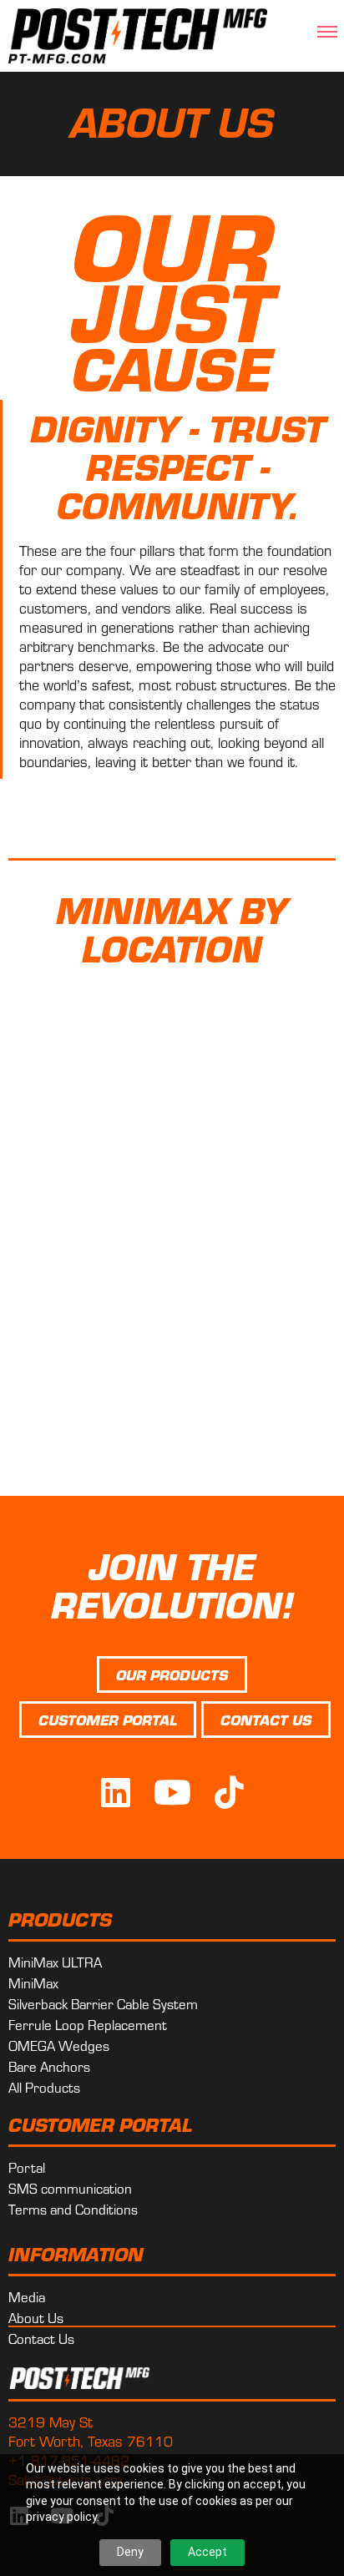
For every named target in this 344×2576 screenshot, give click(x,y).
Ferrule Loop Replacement (88, 2024)
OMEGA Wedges (59, 2045)
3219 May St (51, 2421)
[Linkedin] (115, 1792)
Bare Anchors (49, 2066)
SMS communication (70, 2188)
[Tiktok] (229, 1792)
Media (27, 2296)
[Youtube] (172, 1792)
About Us (36, 2317)
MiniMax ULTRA (55, 1962)
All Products (44, 2087)
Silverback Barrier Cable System (103, 2003)
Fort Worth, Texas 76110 (91, 2440)
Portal (27, 2167)
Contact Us (41, 2338)
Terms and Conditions (73, 2209)
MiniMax (33, 1983)
